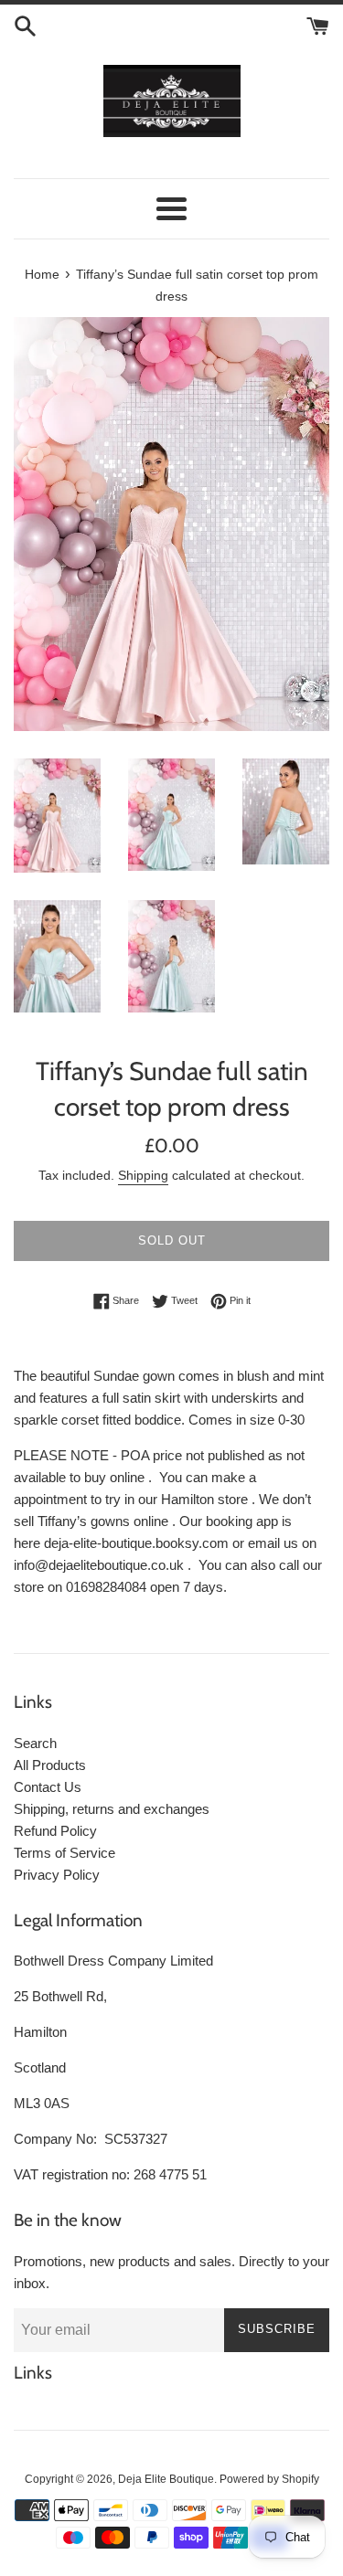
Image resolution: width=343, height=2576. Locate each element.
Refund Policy (55, 1831)
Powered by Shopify (269, 2479)
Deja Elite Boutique (166, 2479)
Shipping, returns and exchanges (112, 1809)
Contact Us (48, 1787)
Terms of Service (64, 1853)
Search (35, 1743)
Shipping (143, 1175)
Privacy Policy (57, 1875)
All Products (50, 1765)
